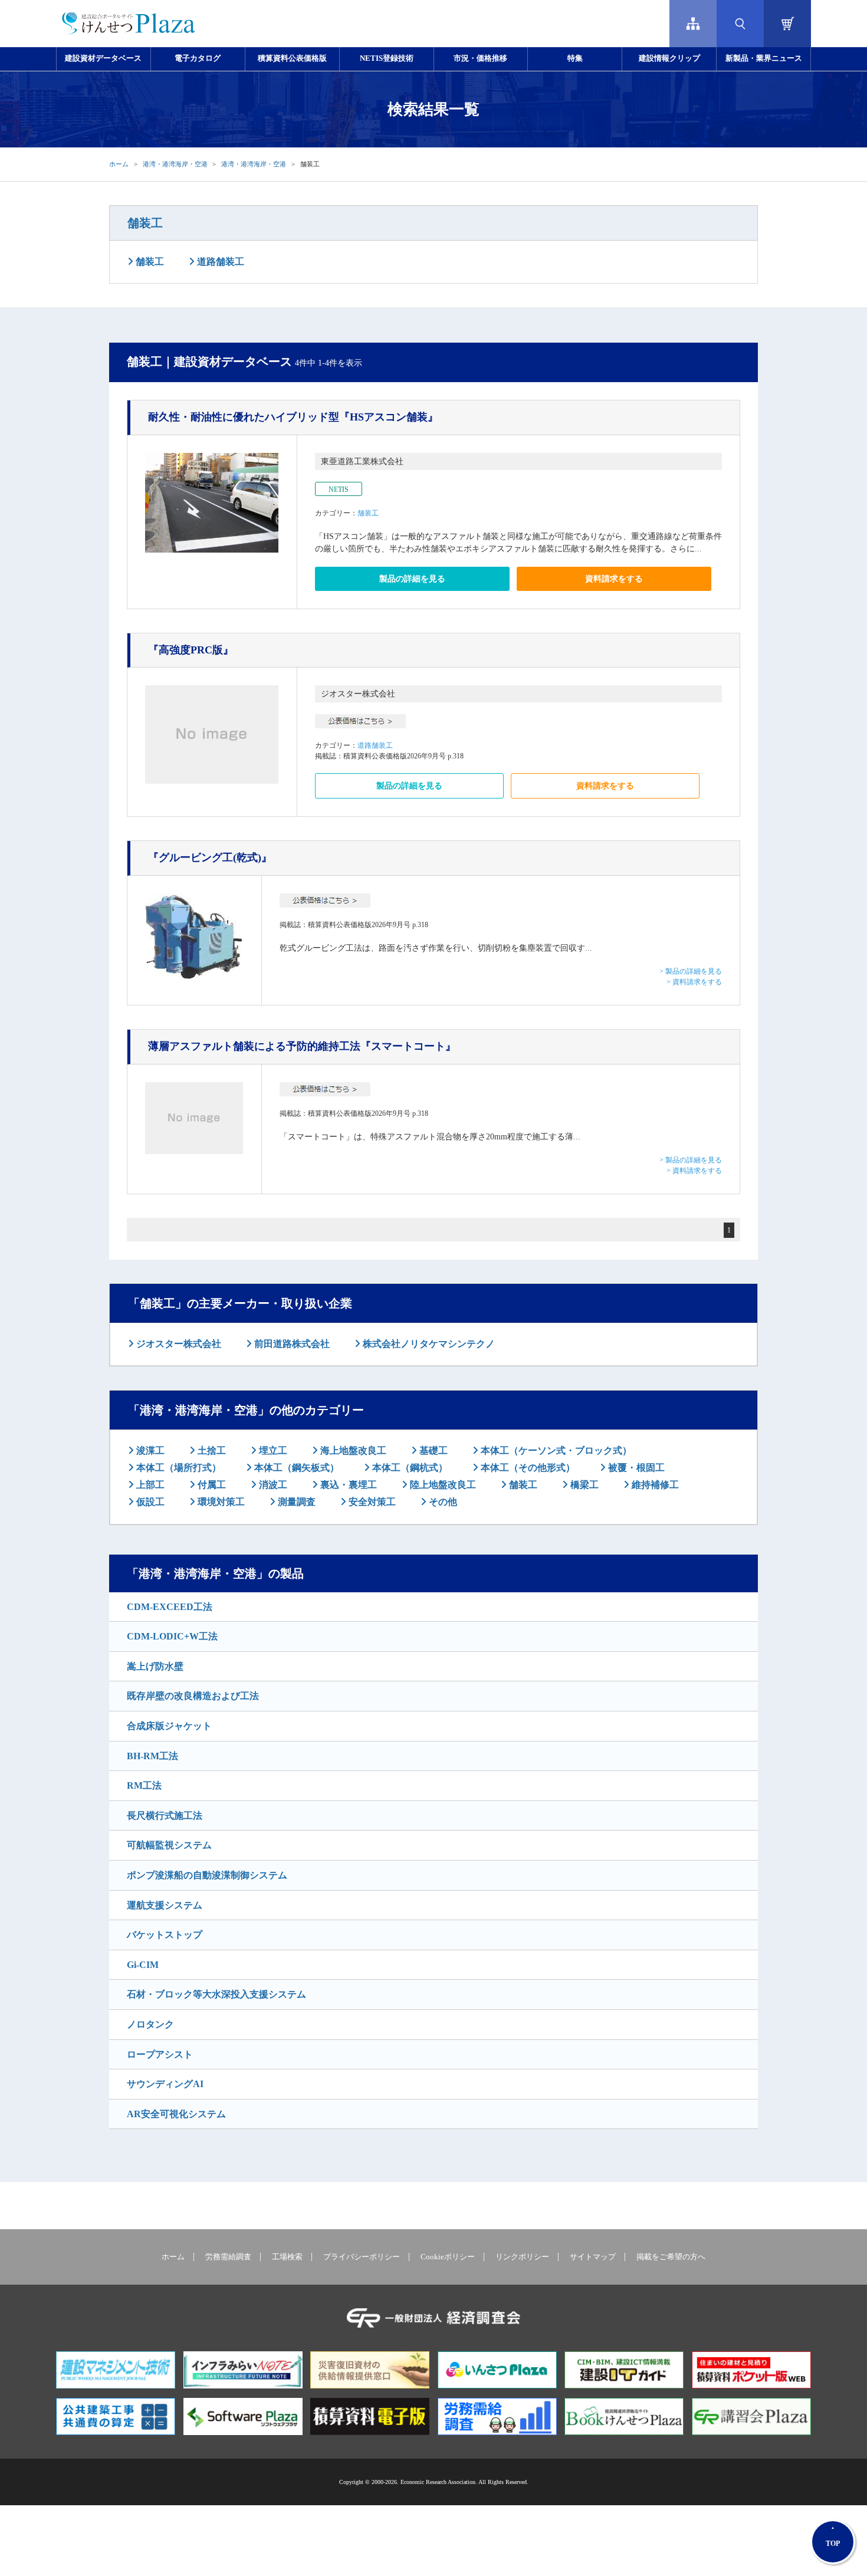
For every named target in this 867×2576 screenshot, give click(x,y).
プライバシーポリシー (362, 2257)
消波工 (272, 1485)
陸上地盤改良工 (442, 1485)
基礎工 (432, 1450)
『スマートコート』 (302, 1046)
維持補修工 (654, 1485)
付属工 (211, 1485)
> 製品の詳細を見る (691, 971)
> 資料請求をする (694, 982)
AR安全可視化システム (176, 2114)
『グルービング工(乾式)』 (210, 857)
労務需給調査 (228, 2257)
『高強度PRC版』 (191, 650)
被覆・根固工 (635, 1468)
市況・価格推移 (480, 58)
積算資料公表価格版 (292, 58)
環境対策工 (220, 1502)
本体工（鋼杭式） (409, 1468)
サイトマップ (593, 2257)
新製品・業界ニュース (764, 58)
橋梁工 (583, 1485)
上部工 (149, 1485)
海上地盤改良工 (352, 1450)
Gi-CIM (143, 1965)
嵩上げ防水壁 (155, 1666)
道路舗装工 (219, 262)
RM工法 (144, 1785)
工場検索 (287, 2257)
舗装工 (145, 223)
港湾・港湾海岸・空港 (175, 164)
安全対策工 (371, 1502)
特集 (575, 58)
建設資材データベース (103, 58)
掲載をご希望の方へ (671, 2257)
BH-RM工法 (152, 1756)
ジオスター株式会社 (358, 694)
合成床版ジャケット (169, 1726)
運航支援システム (165, 1905)
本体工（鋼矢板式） (295, 1468)
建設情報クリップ (669, 58)
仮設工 (149, 1502)
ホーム (119, 164)
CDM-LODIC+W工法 (172, 1636)
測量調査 (295, 1502)
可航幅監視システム (169, 1845)
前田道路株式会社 (291, 1344)
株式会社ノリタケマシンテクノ (428, 1344)
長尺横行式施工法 (165, 1816)
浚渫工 (149, 1450)
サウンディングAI (165, 2084)
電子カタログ (198, 58)
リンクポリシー (522, 2257)
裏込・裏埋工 (347, 1485)
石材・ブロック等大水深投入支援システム (216, 1994)
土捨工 (211, 1450)
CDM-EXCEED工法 (170, 1607)
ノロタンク (150, 2024)
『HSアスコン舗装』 (293, 417)
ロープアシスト (160, 2054)
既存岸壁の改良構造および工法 (193, 1696)
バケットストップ (165, 1935)
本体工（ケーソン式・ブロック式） (555, 1450)
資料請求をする (614, 579)
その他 (442, 1502)
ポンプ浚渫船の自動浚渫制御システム (207, 1875)
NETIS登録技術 (387, 58)
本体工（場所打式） (178, 1468)
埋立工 (272, 1450)
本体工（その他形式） (527, 1468)
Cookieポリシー (448, 2257)
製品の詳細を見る (412, 579)
